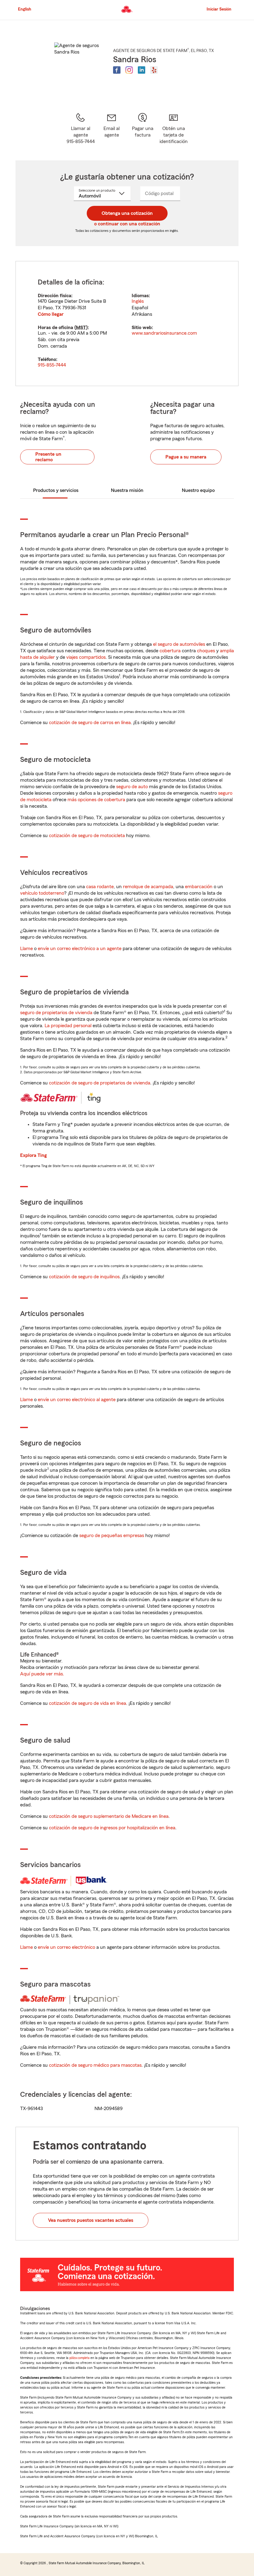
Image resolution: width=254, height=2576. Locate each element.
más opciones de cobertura (96, 800)
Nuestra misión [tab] (127, 490)
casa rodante (100, 887)
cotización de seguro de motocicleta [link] (87, 836)
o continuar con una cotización (127, 224)
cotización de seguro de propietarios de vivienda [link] (100, 1083)
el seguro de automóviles (179, 644)
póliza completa (79, 2358)
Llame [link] (26, 949)
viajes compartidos (86, 657)
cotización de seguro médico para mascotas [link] (95, 2065)
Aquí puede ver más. (42, 1674)
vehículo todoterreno (42, 893)
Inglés (138, 301)
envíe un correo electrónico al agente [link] (77, 1400)
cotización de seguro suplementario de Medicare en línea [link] (109, 1816)
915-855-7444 (52, 365)
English (25, 9)
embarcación (199, 887)
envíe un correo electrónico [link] (66, 1947)
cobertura (170, 651)
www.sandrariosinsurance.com (164, 333)
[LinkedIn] (142, 70)
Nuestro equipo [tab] (198, 490)
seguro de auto (132, 787)
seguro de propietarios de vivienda (56, 1013)
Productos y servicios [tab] (56, 490)
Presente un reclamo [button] (48, 457)
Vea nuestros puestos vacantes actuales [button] (91, 2220)
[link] (112, 129)
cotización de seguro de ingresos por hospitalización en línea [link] (112, 1828)
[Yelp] (154, 70)
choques (206, 651)
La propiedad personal (68, 1026)
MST (81, 328)
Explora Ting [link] (33, 1155)
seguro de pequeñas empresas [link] (111, 1536)
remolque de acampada (148, 887)
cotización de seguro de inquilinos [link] (84, 1277)
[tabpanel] (127, 324)
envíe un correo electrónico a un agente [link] (80, 949)
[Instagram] (129, 70)
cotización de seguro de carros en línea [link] (90, 723)
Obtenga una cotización (127, 213)
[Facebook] (117, 70)
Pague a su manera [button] (186, 457)
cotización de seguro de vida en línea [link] (88, 1703)
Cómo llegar (51, 314)
